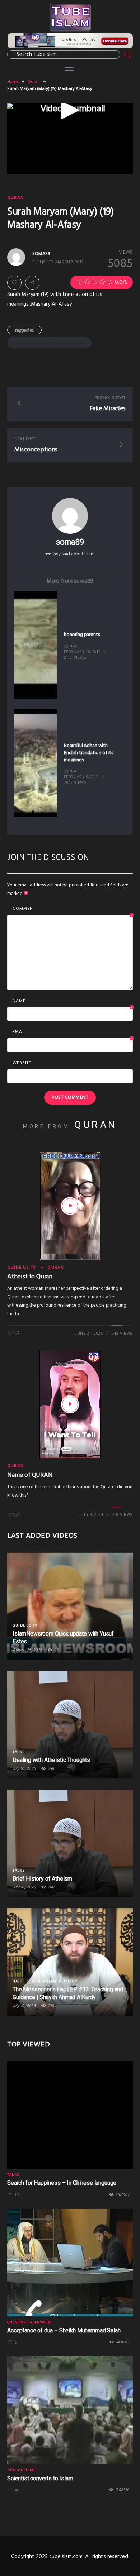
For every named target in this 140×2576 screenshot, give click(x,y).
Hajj (17, 1981)
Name (73, 1001)
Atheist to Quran (30, 1277)
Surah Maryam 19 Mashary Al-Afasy (49, 343)
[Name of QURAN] (70, 1404)
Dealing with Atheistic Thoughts (51, 1760)
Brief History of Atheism (42, 1879)
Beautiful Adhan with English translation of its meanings (88, 753)
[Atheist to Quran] (70, 1206)
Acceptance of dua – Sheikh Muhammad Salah (64, 2330)
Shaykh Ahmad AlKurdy (52, 1981)
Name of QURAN (30, 1475)
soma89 (70, 542)
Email (73, 1032)
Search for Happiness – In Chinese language (62, 2183)
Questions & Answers (30, 2322)
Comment (73, 909)
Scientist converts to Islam (40, 2478)
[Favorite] (14, 283)
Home (13, 82)
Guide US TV (22, 1268)
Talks (18, 1752)
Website (22, 1063)
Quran (34, 82)
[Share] (32, 283)
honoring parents (82, 635)
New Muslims (21, 2470)
